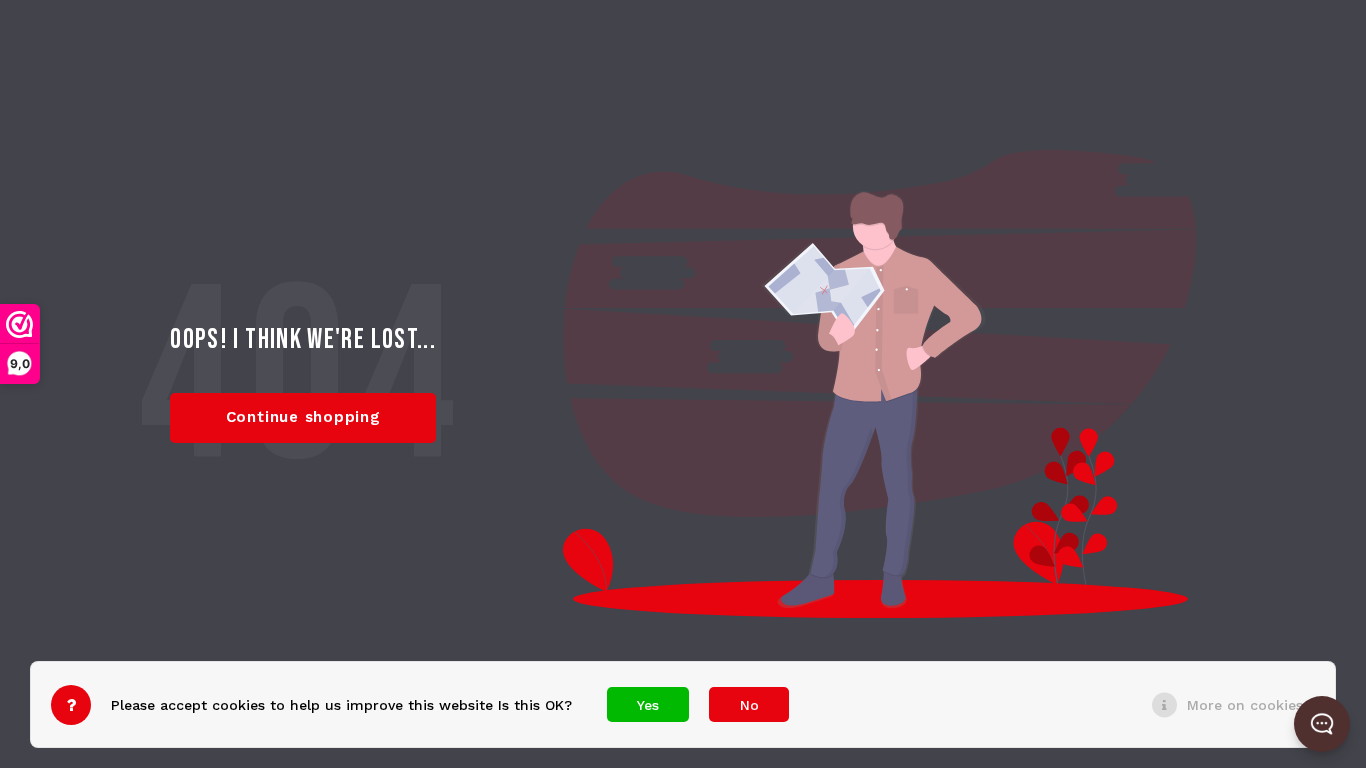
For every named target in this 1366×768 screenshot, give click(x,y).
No (749, 705)
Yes (648, 705)
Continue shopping (303, 417)
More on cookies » (1251, 705)
